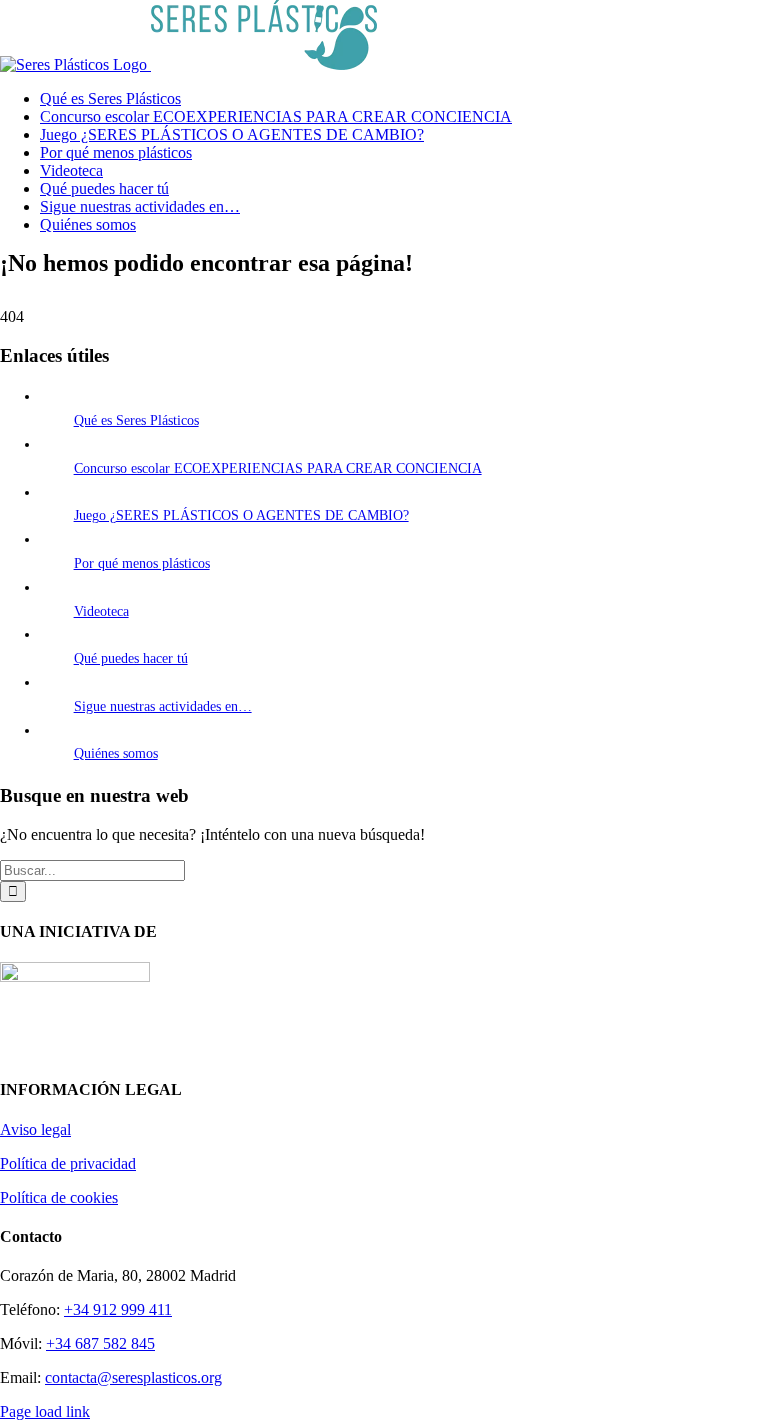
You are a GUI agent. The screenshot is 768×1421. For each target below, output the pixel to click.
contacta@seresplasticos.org (133, 1377)
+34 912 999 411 (118, 1309)
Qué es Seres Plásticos (136, 420)
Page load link (45, 1411)
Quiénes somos (116, 753)
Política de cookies (59, 1197)
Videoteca (101, 611)
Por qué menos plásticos (142, 563)
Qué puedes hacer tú (131, 658)
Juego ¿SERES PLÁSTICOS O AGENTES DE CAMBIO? (241, 515)
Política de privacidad (68, 1163)
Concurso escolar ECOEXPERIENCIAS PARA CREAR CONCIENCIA (278, 468)
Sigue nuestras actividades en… (163, 706)
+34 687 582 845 (100, 1343)
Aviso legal (35, 1129)
